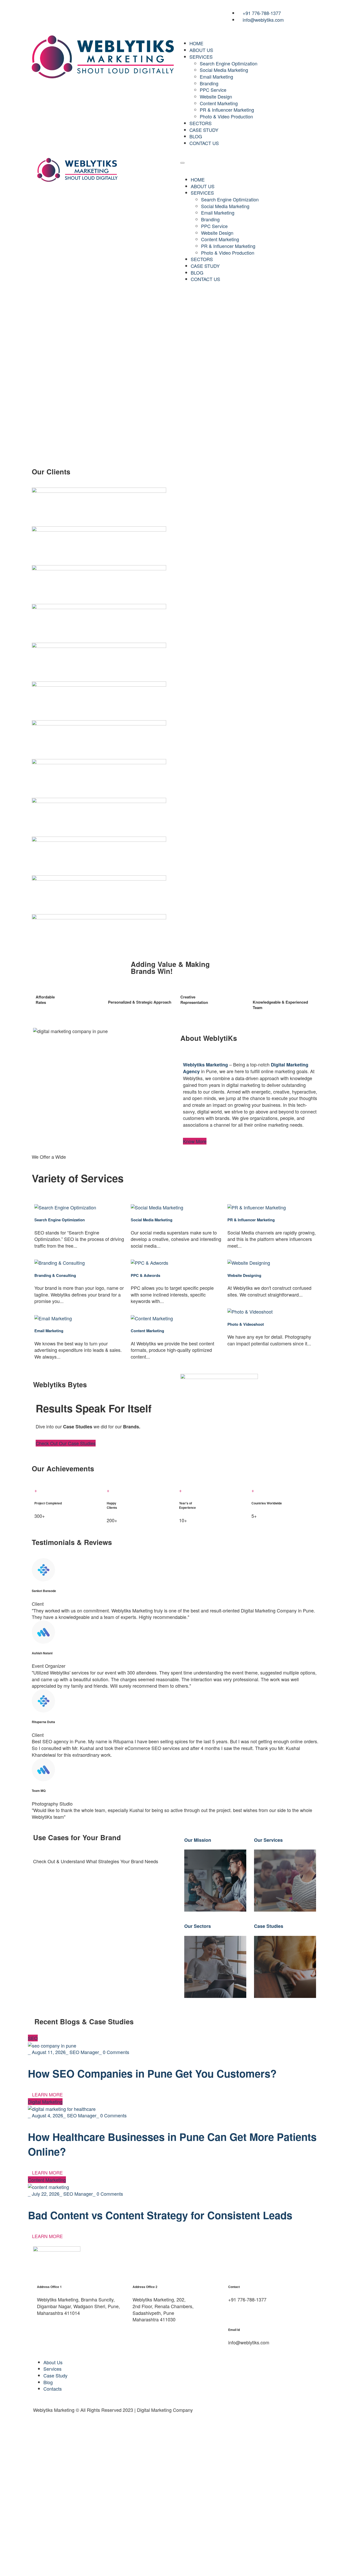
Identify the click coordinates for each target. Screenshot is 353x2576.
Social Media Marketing (224, 70)
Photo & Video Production (226, 116)
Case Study (55, 2375)
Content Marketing (219, 103)
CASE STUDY (204, 130)
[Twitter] (102, 12)
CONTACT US (204, 143)
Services (52, 2369)
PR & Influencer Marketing (227, 110)
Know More (195, 1141)
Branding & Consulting (55, 1275)
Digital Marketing (45, 2102)
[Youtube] (87, 12)
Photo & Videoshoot (246, 1324)
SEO (33, 2038)
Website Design (216, 96)
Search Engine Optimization (229, 63)
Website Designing (244, 1275)
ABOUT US (201, 50)
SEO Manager (84, 2052)
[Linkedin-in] (71, 12)
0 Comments (116, 2052)
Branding (209, 83)
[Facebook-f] (41, 12)
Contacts (53, 2389)
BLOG (196, 136)
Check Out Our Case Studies (66, 1443)
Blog (48, 2382)
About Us (53, 2362)
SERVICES (201, 57)
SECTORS (201, 123)
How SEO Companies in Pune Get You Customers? (152, 2073)
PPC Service (213, 90)
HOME (196, 43)
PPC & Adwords (145, 1275)
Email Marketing (216, 77)
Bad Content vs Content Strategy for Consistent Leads (160, 2215)
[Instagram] (56, 12)
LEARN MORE (47, 2094)
